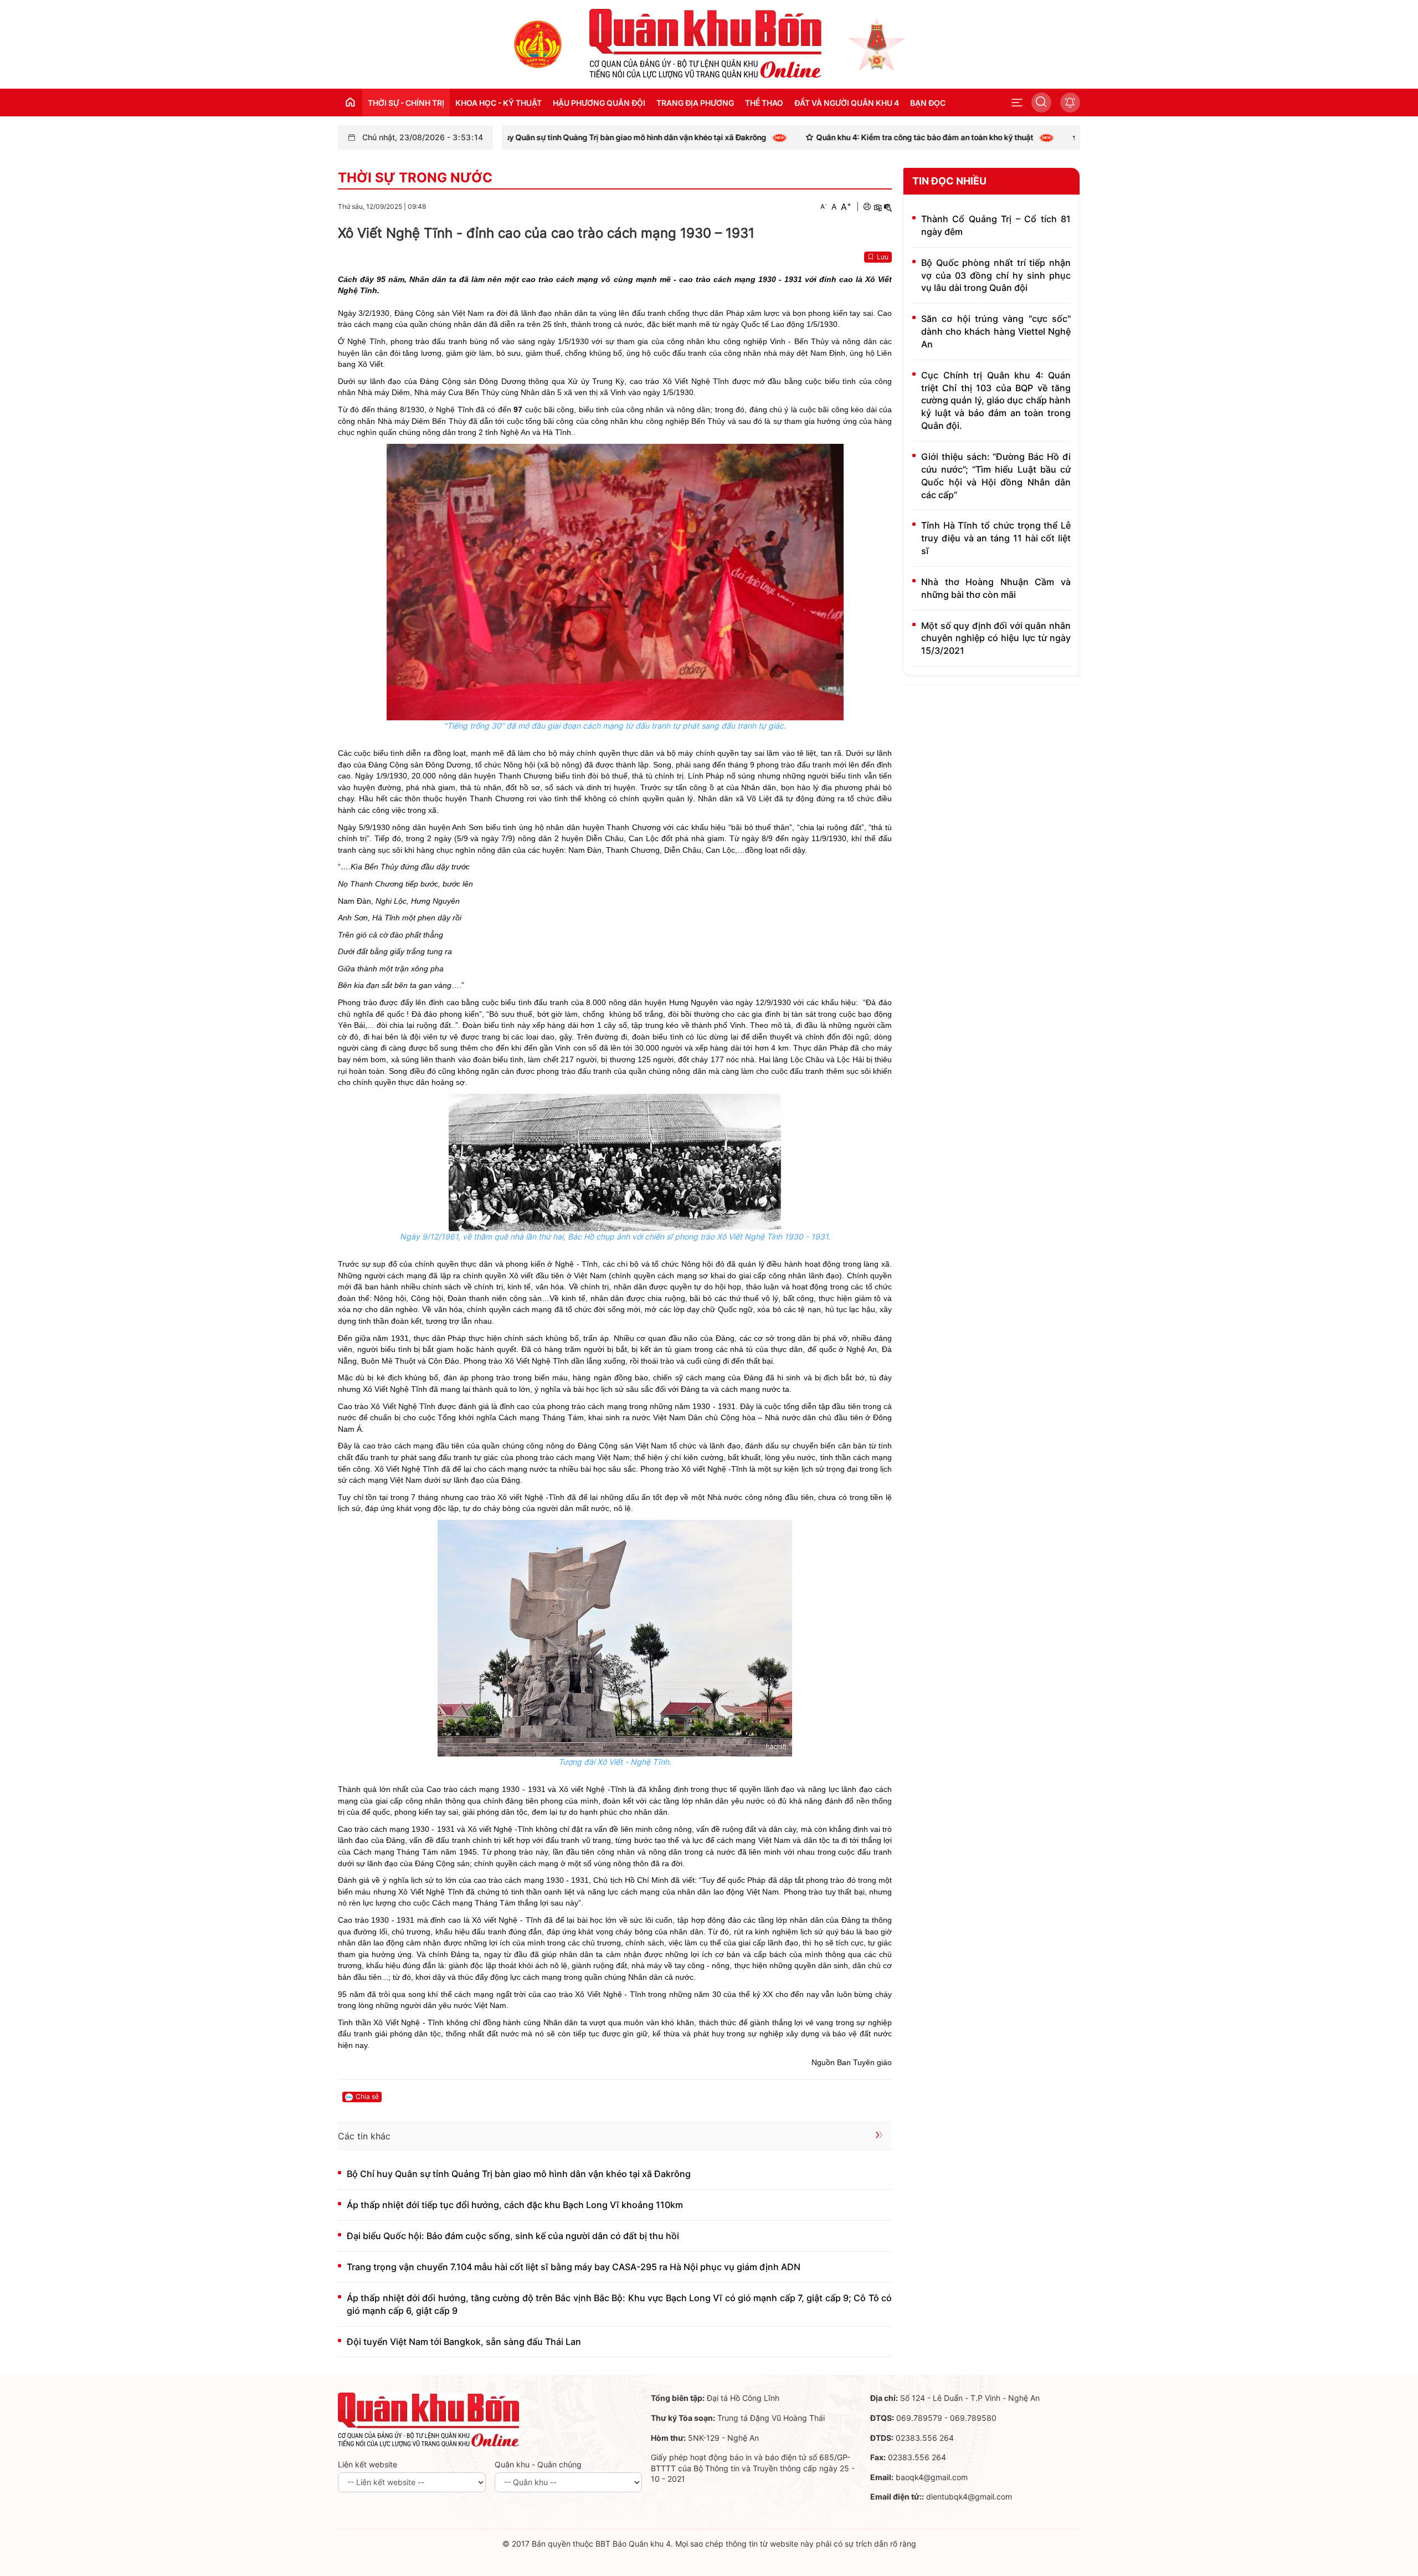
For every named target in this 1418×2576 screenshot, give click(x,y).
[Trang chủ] (538, 43)
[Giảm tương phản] (888, 207)
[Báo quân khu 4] (429, 2419)
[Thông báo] (1070, 103)
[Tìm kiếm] (1041, 103)
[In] (867, 207)
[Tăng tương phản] (877, 207)
